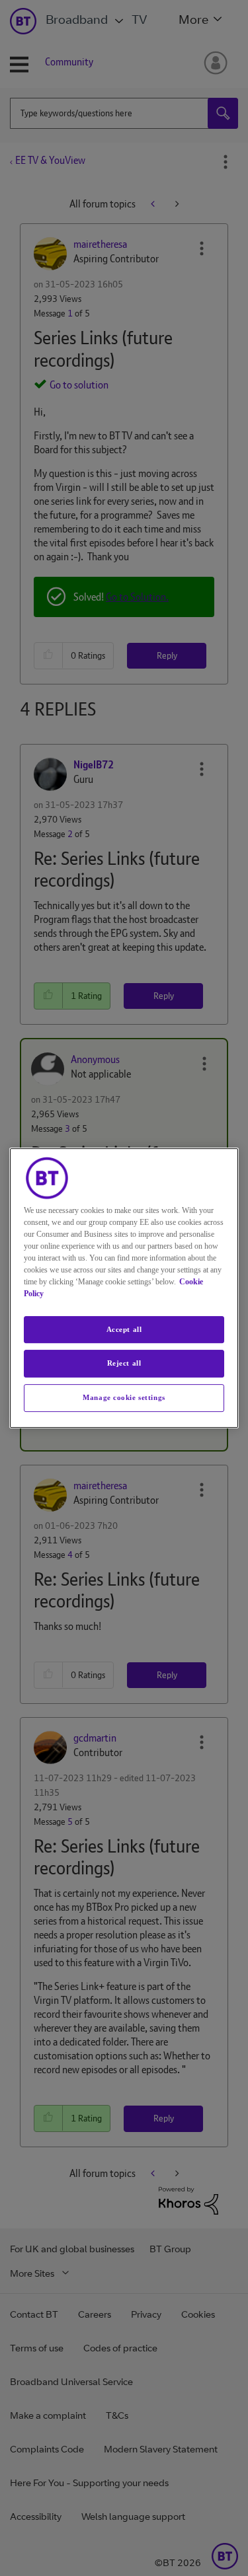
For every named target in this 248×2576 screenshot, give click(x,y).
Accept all (124, 1329)
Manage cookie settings (124, 1397)
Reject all (124, 1364)
